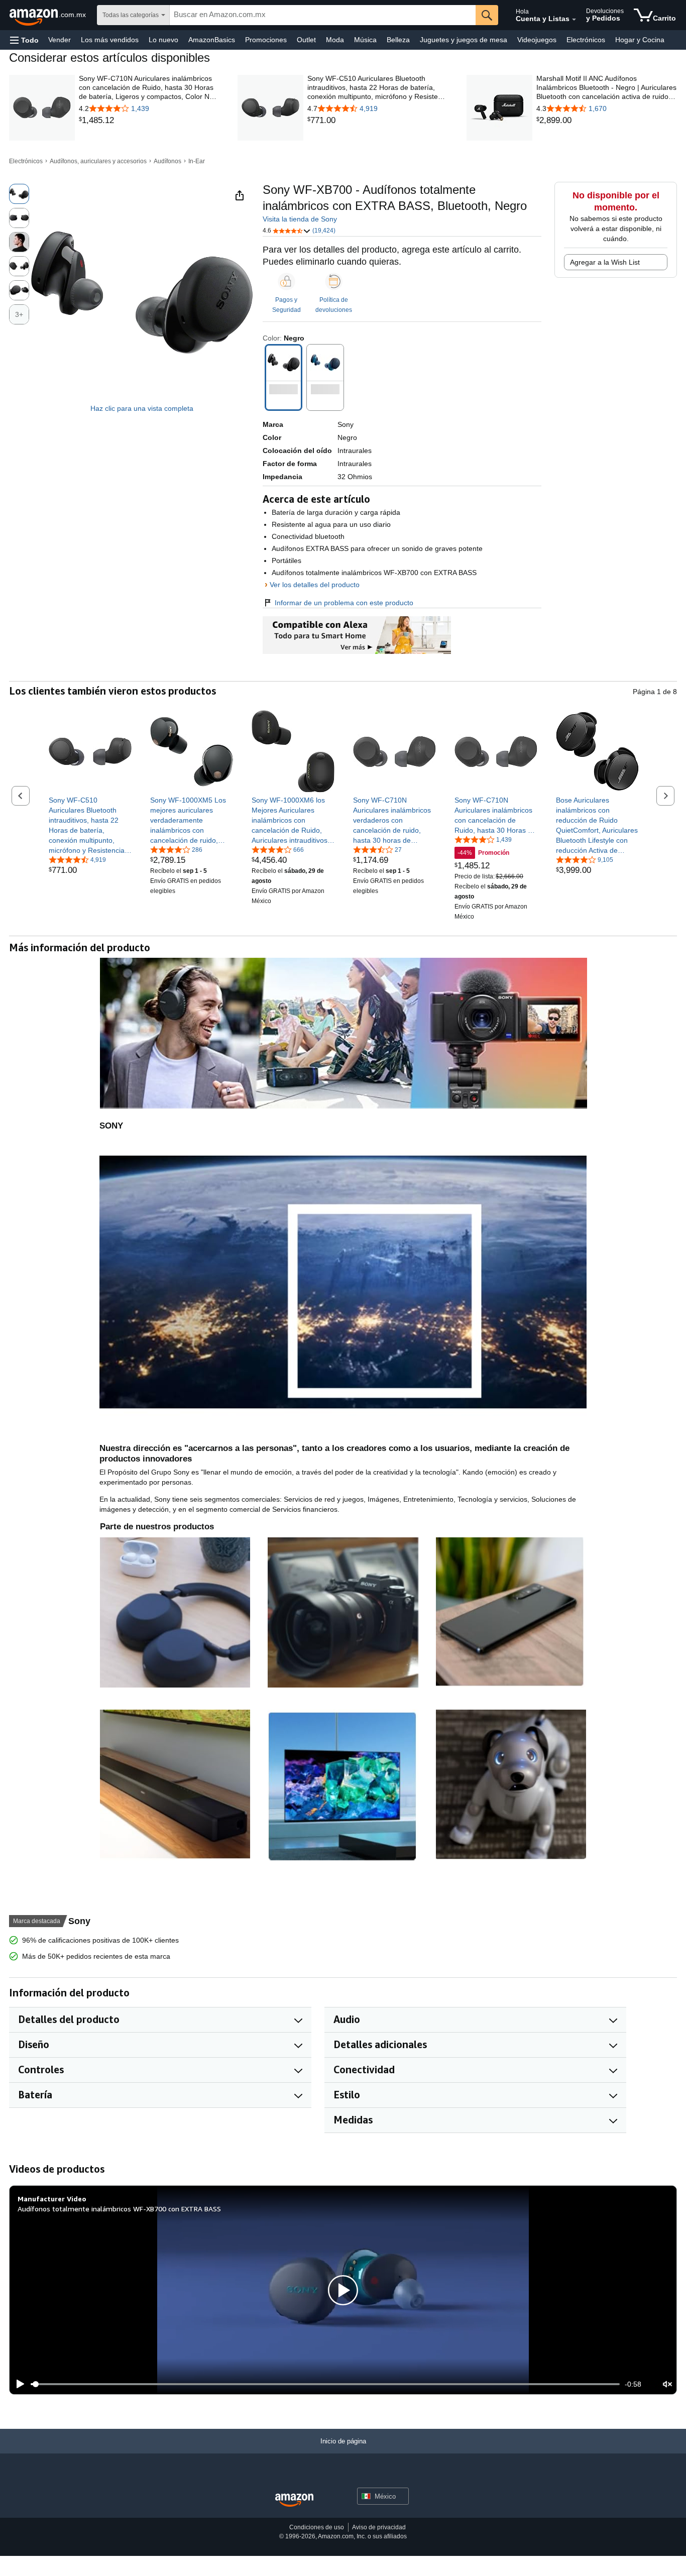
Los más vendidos (110, 40)
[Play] (18, 2384)
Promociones (266, 40)
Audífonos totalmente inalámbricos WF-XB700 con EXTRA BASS (119, 2209)
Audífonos (167, 161)
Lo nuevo (163, 40)
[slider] (325, 2384)
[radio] (19, 194)
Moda (335, 40)
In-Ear (197, 161)
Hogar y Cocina (640, 40)
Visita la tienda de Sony (300, 219)
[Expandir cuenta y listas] (574, 20)
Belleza (398, 40)
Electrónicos (586, 40)
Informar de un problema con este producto (344, 603)
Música (365, 40)
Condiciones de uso (317, 2527)
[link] (149, 121)
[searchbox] (323, 15)
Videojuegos (537, 40)
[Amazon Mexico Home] (294, 2500)
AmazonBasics (212, 40)
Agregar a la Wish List (605, 262)
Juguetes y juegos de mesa (464, 40)
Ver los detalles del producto (315, 585)
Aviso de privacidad (379, 2527)
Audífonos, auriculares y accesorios (98, 161)
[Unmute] (667, 2384)
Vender (60, 40)
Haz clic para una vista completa (142, 408)
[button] (24, 40)
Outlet (306, 40)
